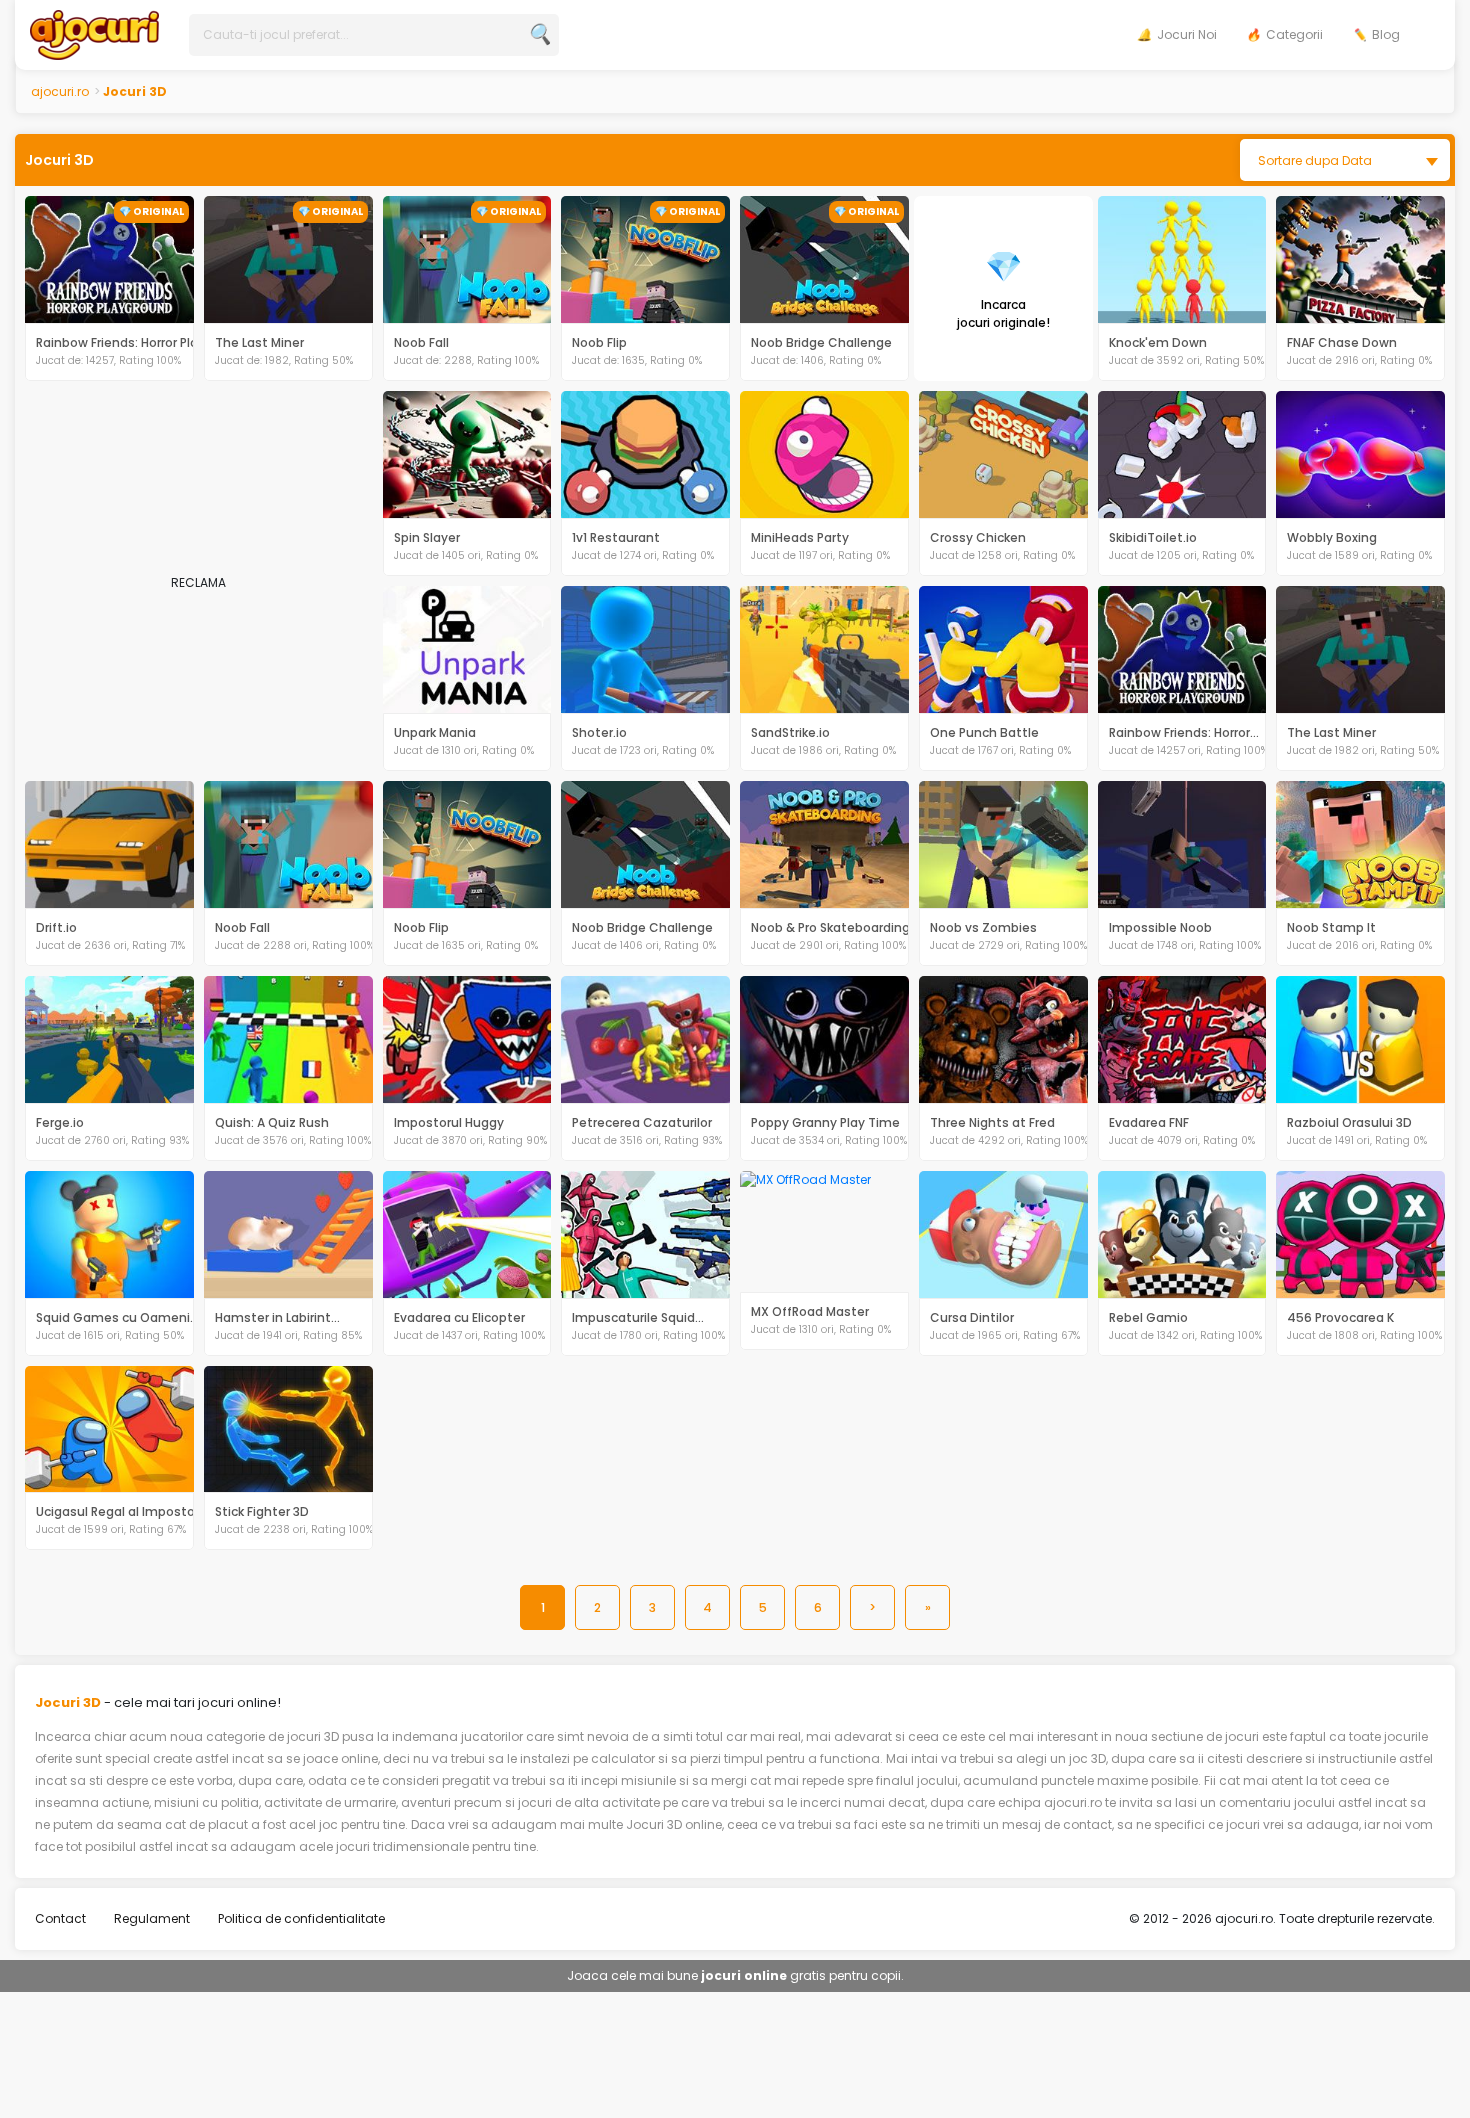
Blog (1386, 34)
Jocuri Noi (1187, 34)
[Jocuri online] (94, 33)
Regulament (152, 1918)
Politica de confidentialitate (301, 1918)
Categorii (1294, 34)
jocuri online (744, 1975)
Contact (60, 1918)
